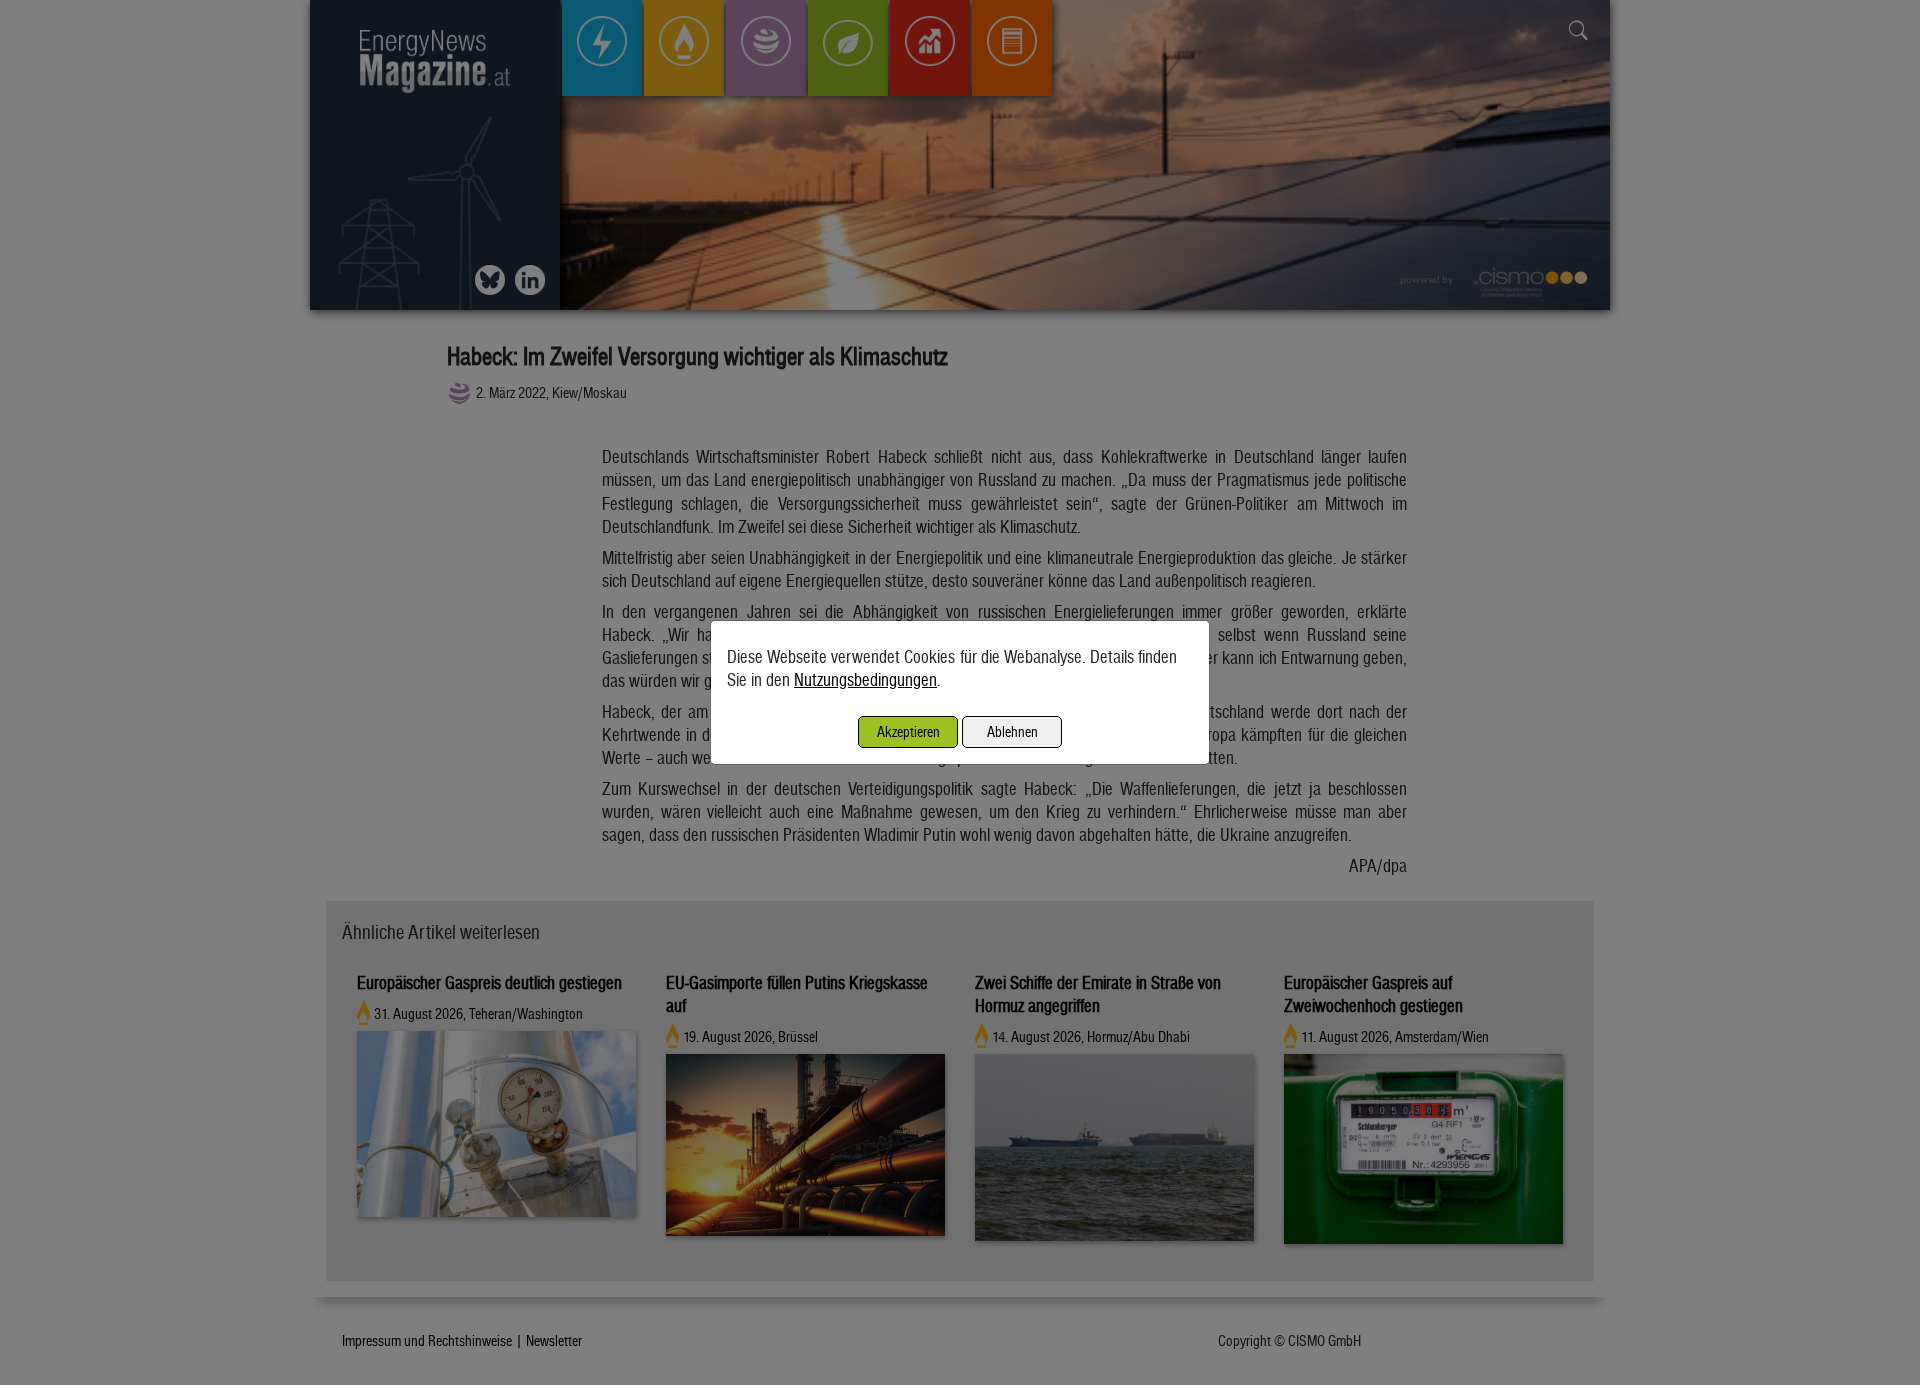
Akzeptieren (908, 731)
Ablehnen (1012, 731)
